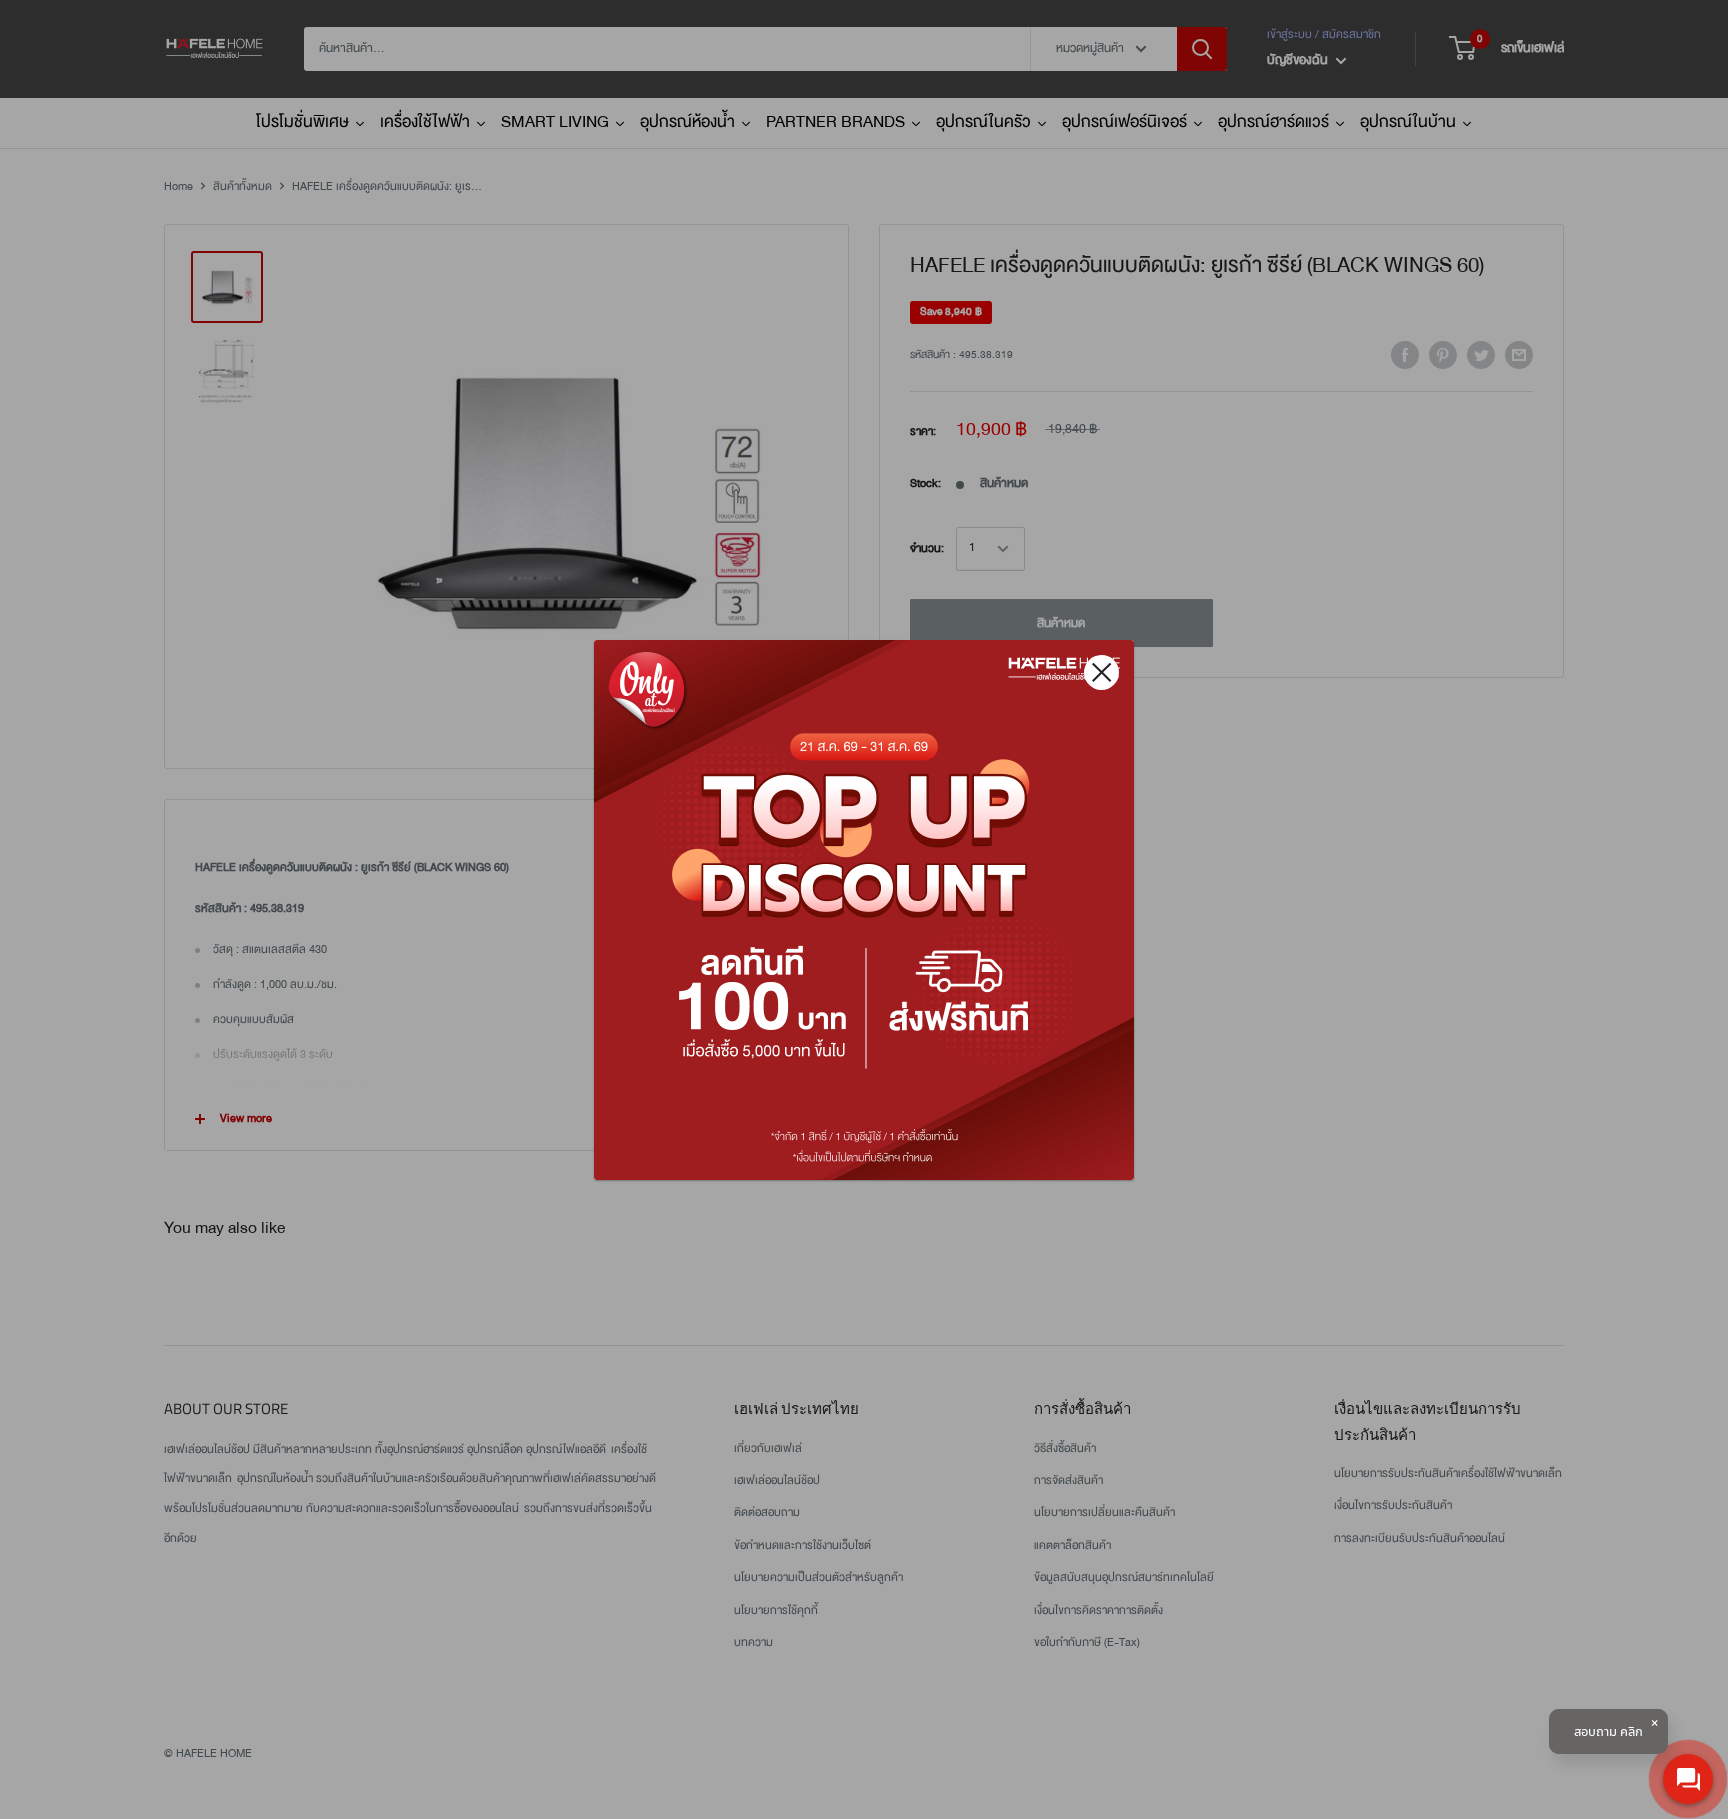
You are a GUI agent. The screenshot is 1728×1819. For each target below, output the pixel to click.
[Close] (1101, 672)
